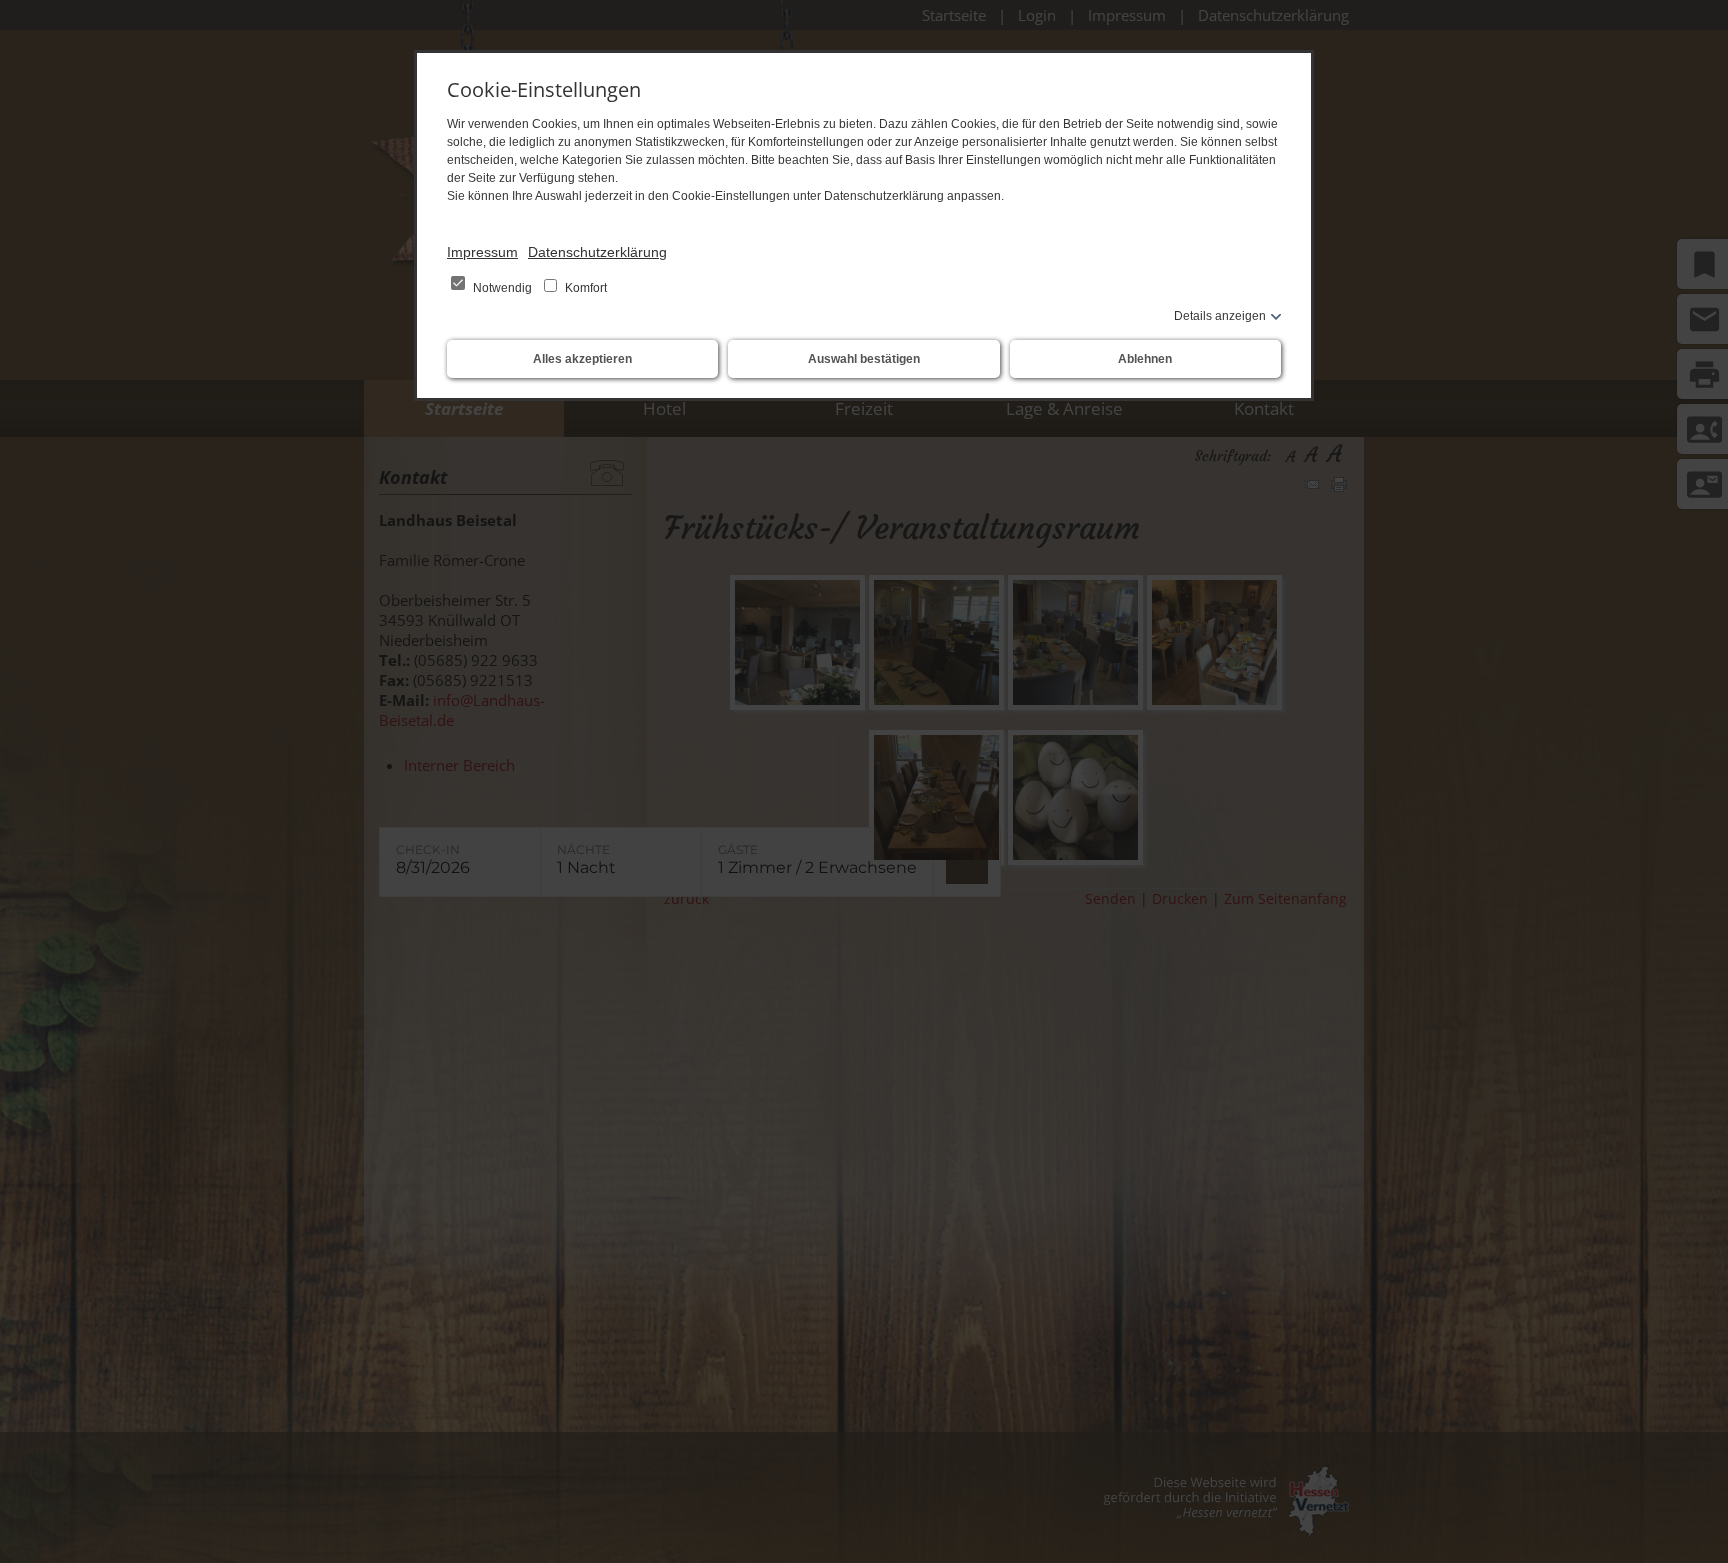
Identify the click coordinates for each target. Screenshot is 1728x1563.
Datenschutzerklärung (597, 252)
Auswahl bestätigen (864, 359)
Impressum (482, 252)
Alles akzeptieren (582, 359)
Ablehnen (1145, 359)
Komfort (584, 288)
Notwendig (502, 288)
